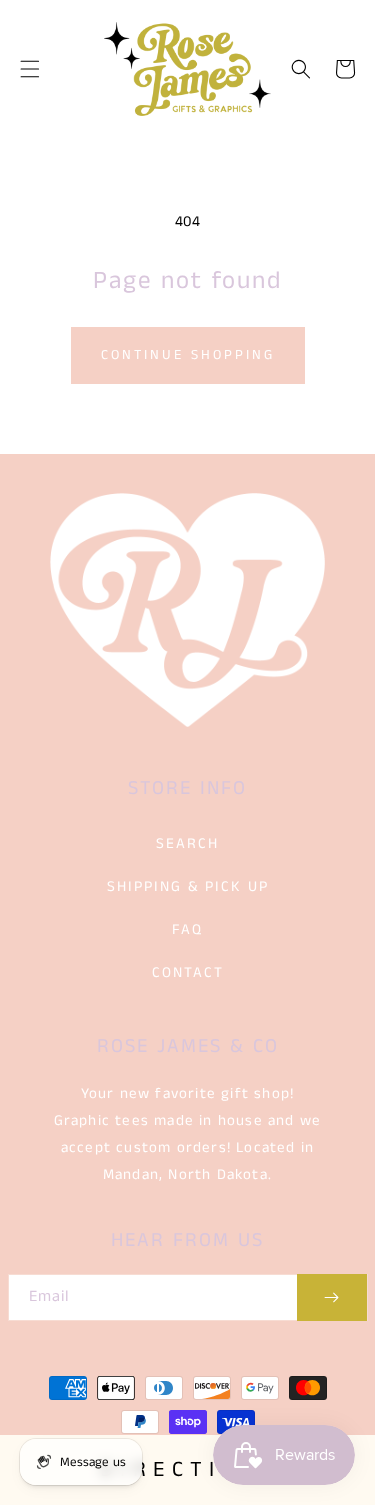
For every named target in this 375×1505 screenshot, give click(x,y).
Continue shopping (188, 355)
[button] (30, 69)
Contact (188, 972)
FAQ (187, 929)
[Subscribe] (332, 1297)
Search (187, 843)
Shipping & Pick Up (188, 886)
